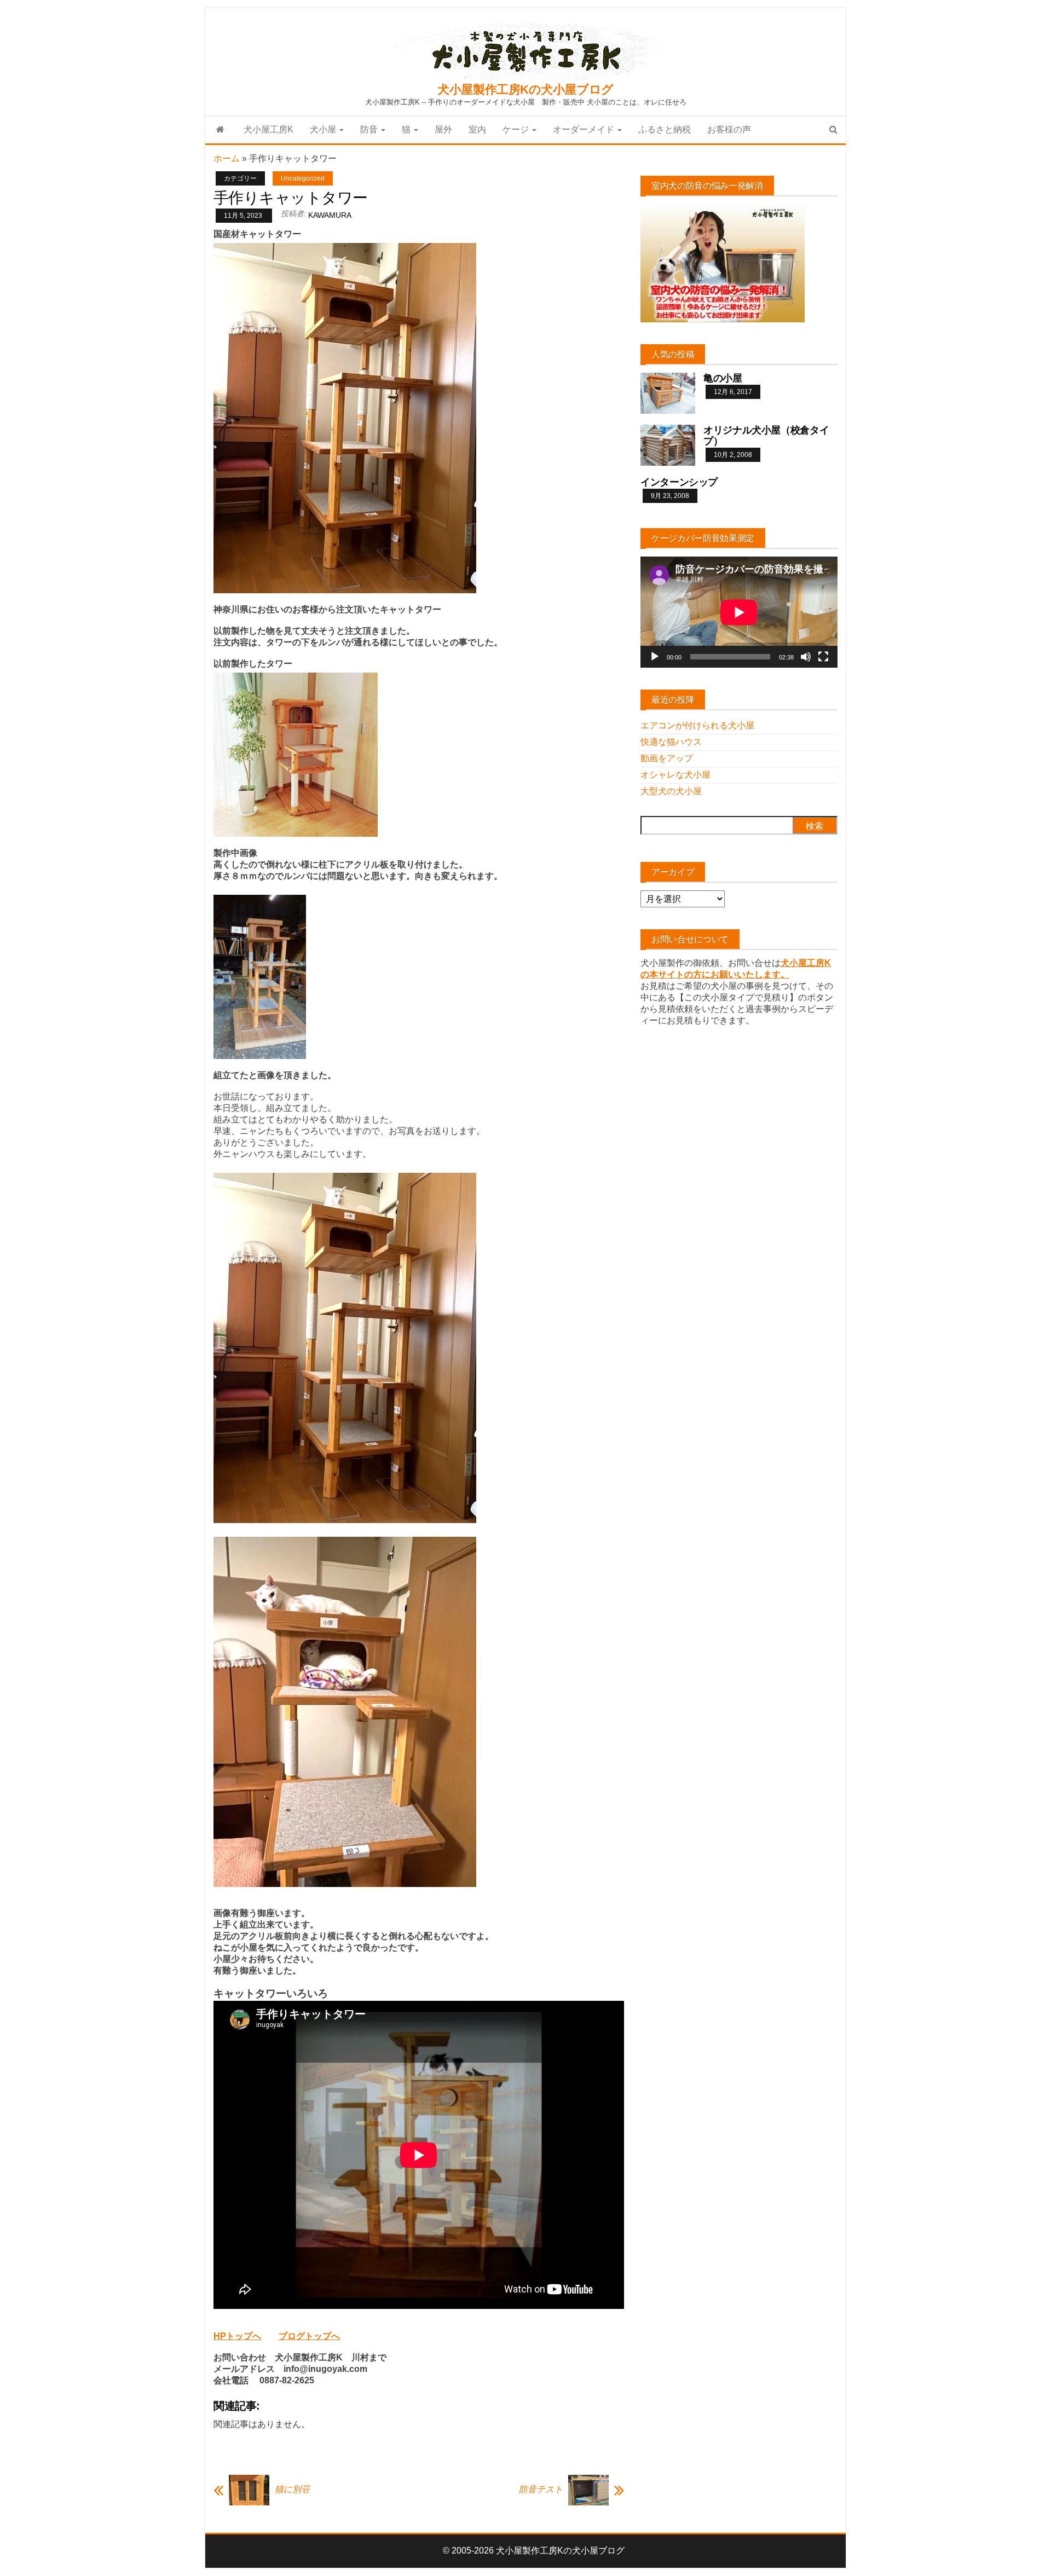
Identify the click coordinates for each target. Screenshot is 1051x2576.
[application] (739, 612)
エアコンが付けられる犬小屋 (697, 725)
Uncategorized (303, 178)
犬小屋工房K (268, 129)
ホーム (227, 158)
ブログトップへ (309, 2336)
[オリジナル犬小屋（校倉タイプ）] (668, 445)
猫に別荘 (292, 2489)
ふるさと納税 (665, 129)
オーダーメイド (585, 129)
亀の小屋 (723, 378)
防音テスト (541, 2489)
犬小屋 (324, 129)
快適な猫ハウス (671, 742)
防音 (370, 129)
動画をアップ (667, 758)
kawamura (330, 215)
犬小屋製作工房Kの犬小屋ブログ (525, 89)
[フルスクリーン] (823, 657)
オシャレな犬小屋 (675, 775)
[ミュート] (806, 657)
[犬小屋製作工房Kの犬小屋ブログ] (220, 130)
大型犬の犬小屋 (671, 791)
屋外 (443, 129)
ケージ (517, 129)
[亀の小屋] (668, 393)
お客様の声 (729, 129)
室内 (477, 129)
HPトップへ (237, 2336)
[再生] (655, 657)
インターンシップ (679, 482)
